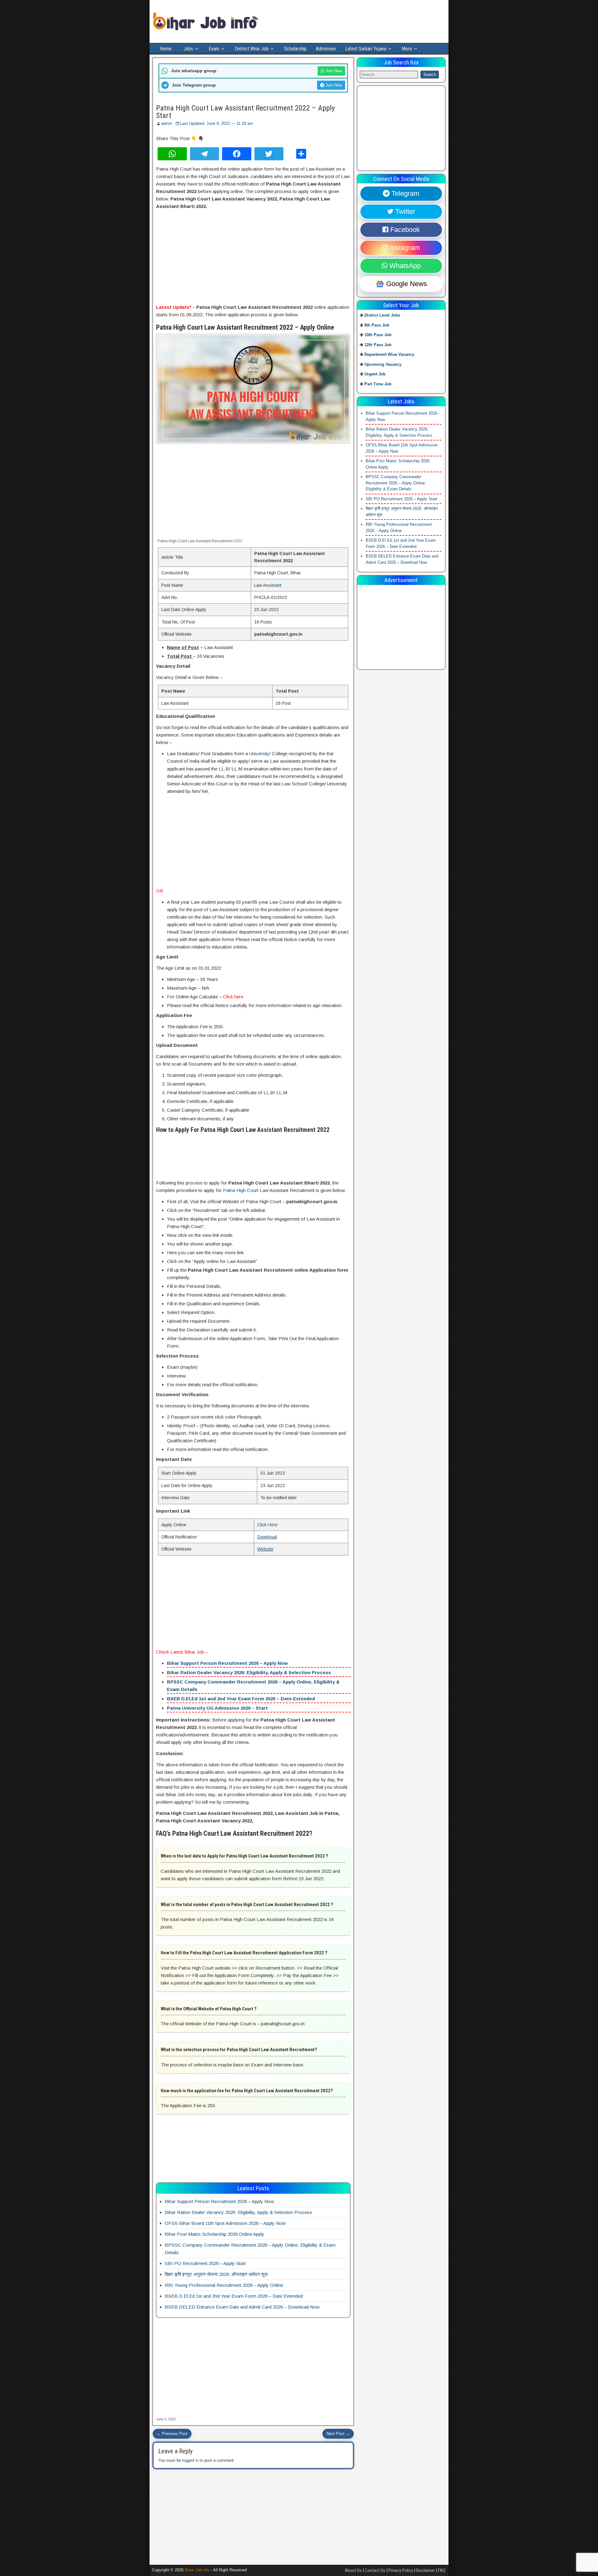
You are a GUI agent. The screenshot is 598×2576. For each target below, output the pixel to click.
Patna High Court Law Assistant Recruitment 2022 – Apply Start (245, 112)
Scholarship (295, 49)
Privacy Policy (401, 2570)
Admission (326, 49)
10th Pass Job (378, 335)
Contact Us (375, 2570)
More (407, 49)
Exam (214, 49)
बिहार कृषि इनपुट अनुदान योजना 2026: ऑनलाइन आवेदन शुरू (216, 2274)
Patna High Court (241, 1190)
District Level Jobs (382, 316)
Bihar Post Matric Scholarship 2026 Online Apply (215, 2234)
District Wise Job (252, 49)
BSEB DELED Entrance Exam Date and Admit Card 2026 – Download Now (242, 2307)
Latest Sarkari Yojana (366, 49)
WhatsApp (404, 266)
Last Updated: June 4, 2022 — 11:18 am (216, 123)
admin (166, 123)
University (259, 753)
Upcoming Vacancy (383, 364)
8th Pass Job (377, 325)
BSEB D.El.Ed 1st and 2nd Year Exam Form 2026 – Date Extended (241, 1699)
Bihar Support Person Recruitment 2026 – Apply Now (227, 1663)
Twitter (404, 212)
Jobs (188, 49)
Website (265, 1549)
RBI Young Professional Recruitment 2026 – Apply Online (224, 2285)
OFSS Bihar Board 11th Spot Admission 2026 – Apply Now (225, 2223)
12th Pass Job (378, 345)
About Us (353, 2570)
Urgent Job (375, 374)
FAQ (442, 2570)
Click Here (267, 1525)
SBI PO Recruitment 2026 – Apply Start (205, 2263)
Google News (406, 284)
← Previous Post (172, 2434)
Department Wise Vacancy (389, 355)
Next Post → (338, 2434)
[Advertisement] (253, 257)
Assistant (272, 585)
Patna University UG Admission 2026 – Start (217, 1708)
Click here (233, 997)
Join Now (333, 71)
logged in (190, 2460)
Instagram (404, 248)
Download (267, 1537)
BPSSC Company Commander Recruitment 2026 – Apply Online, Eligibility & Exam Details (396, 483)
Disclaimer (425, 2570)
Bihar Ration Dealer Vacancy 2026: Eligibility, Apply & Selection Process (249, 1672)
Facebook (404, 230)
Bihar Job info (197, 2570)
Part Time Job (378, 384)
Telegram (404, 194)
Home (166, 49)
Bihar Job (194, 1652)
